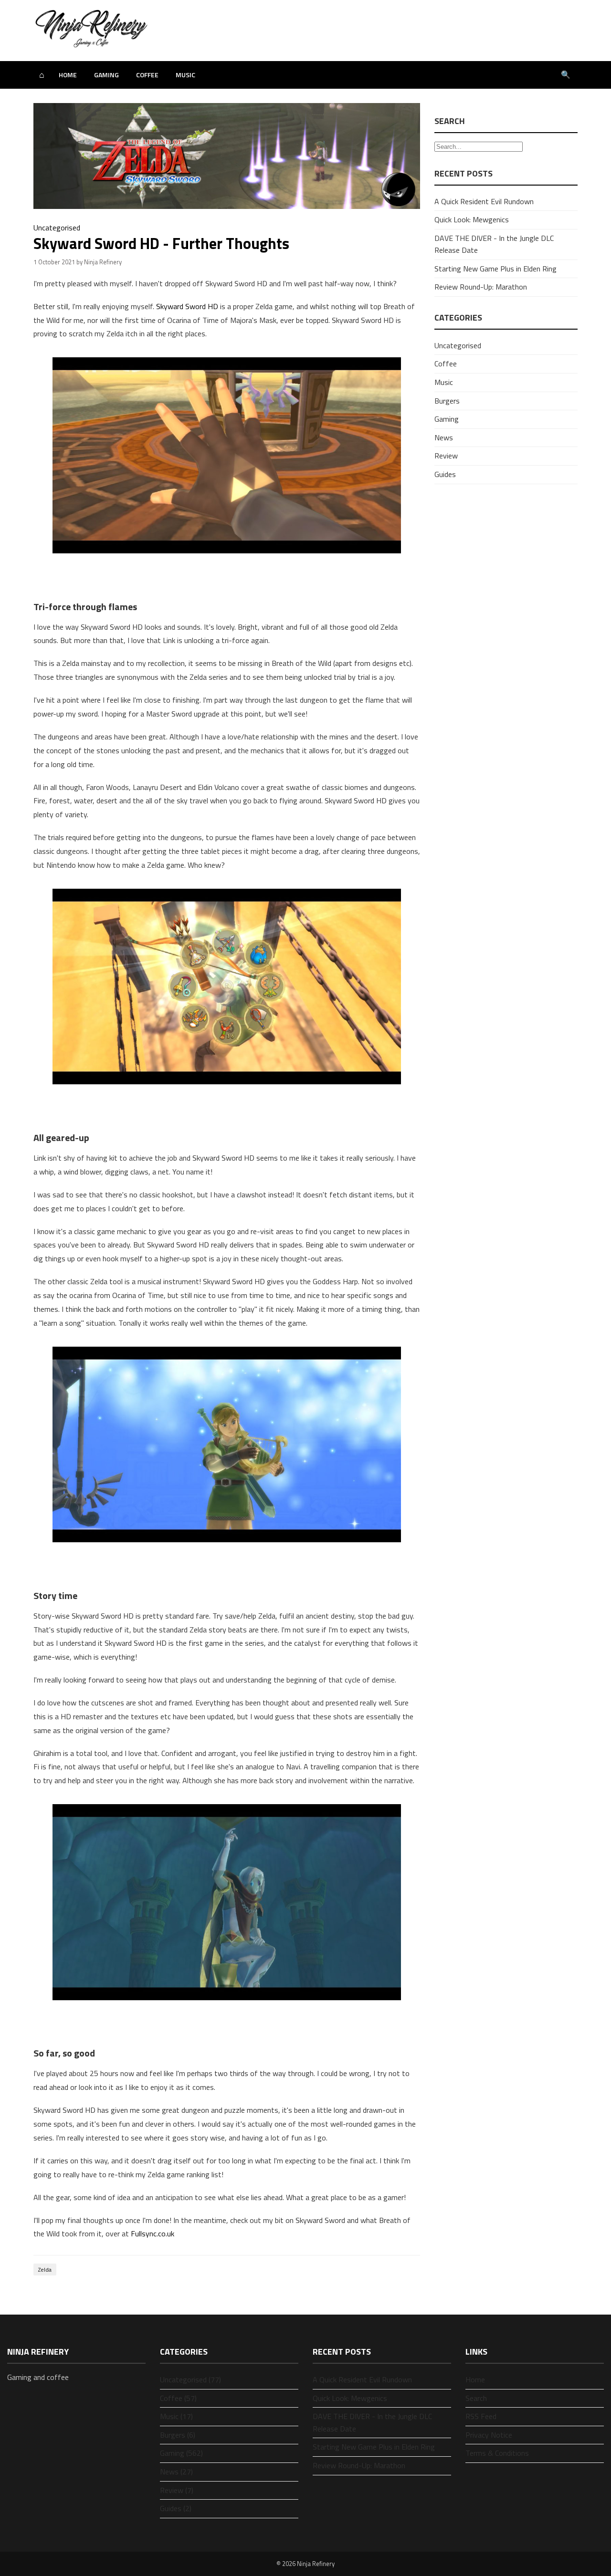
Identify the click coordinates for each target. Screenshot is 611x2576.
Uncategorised (57, 228)
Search (476, 2398)
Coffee (147, 75)
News (444, 437)
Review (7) (177, 2490)
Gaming (106, 75)
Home (68, 75)
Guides (445, 474)
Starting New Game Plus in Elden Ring (495, 269)
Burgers (447, 401)
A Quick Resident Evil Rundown (484, 201)
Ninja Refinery (316, 2564)
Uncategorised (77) (190, 2379)
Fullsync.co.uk (153, 2233)
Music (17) (176, 2416)
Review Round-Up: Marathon (481, 287)
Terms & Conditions (497, 2453)
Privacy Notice (489, 2435)
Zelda (45, 2270)
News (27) (176, 2472)
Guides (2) (176, 2508)
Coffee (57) (178, 2398)
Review (446, 456)
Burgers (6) (178, 2435)
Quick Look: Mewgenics (472, 219)
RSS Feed (481, 2416)
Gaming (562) (181, 2453)
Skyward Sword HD (187, 306)
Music (185, 75)
